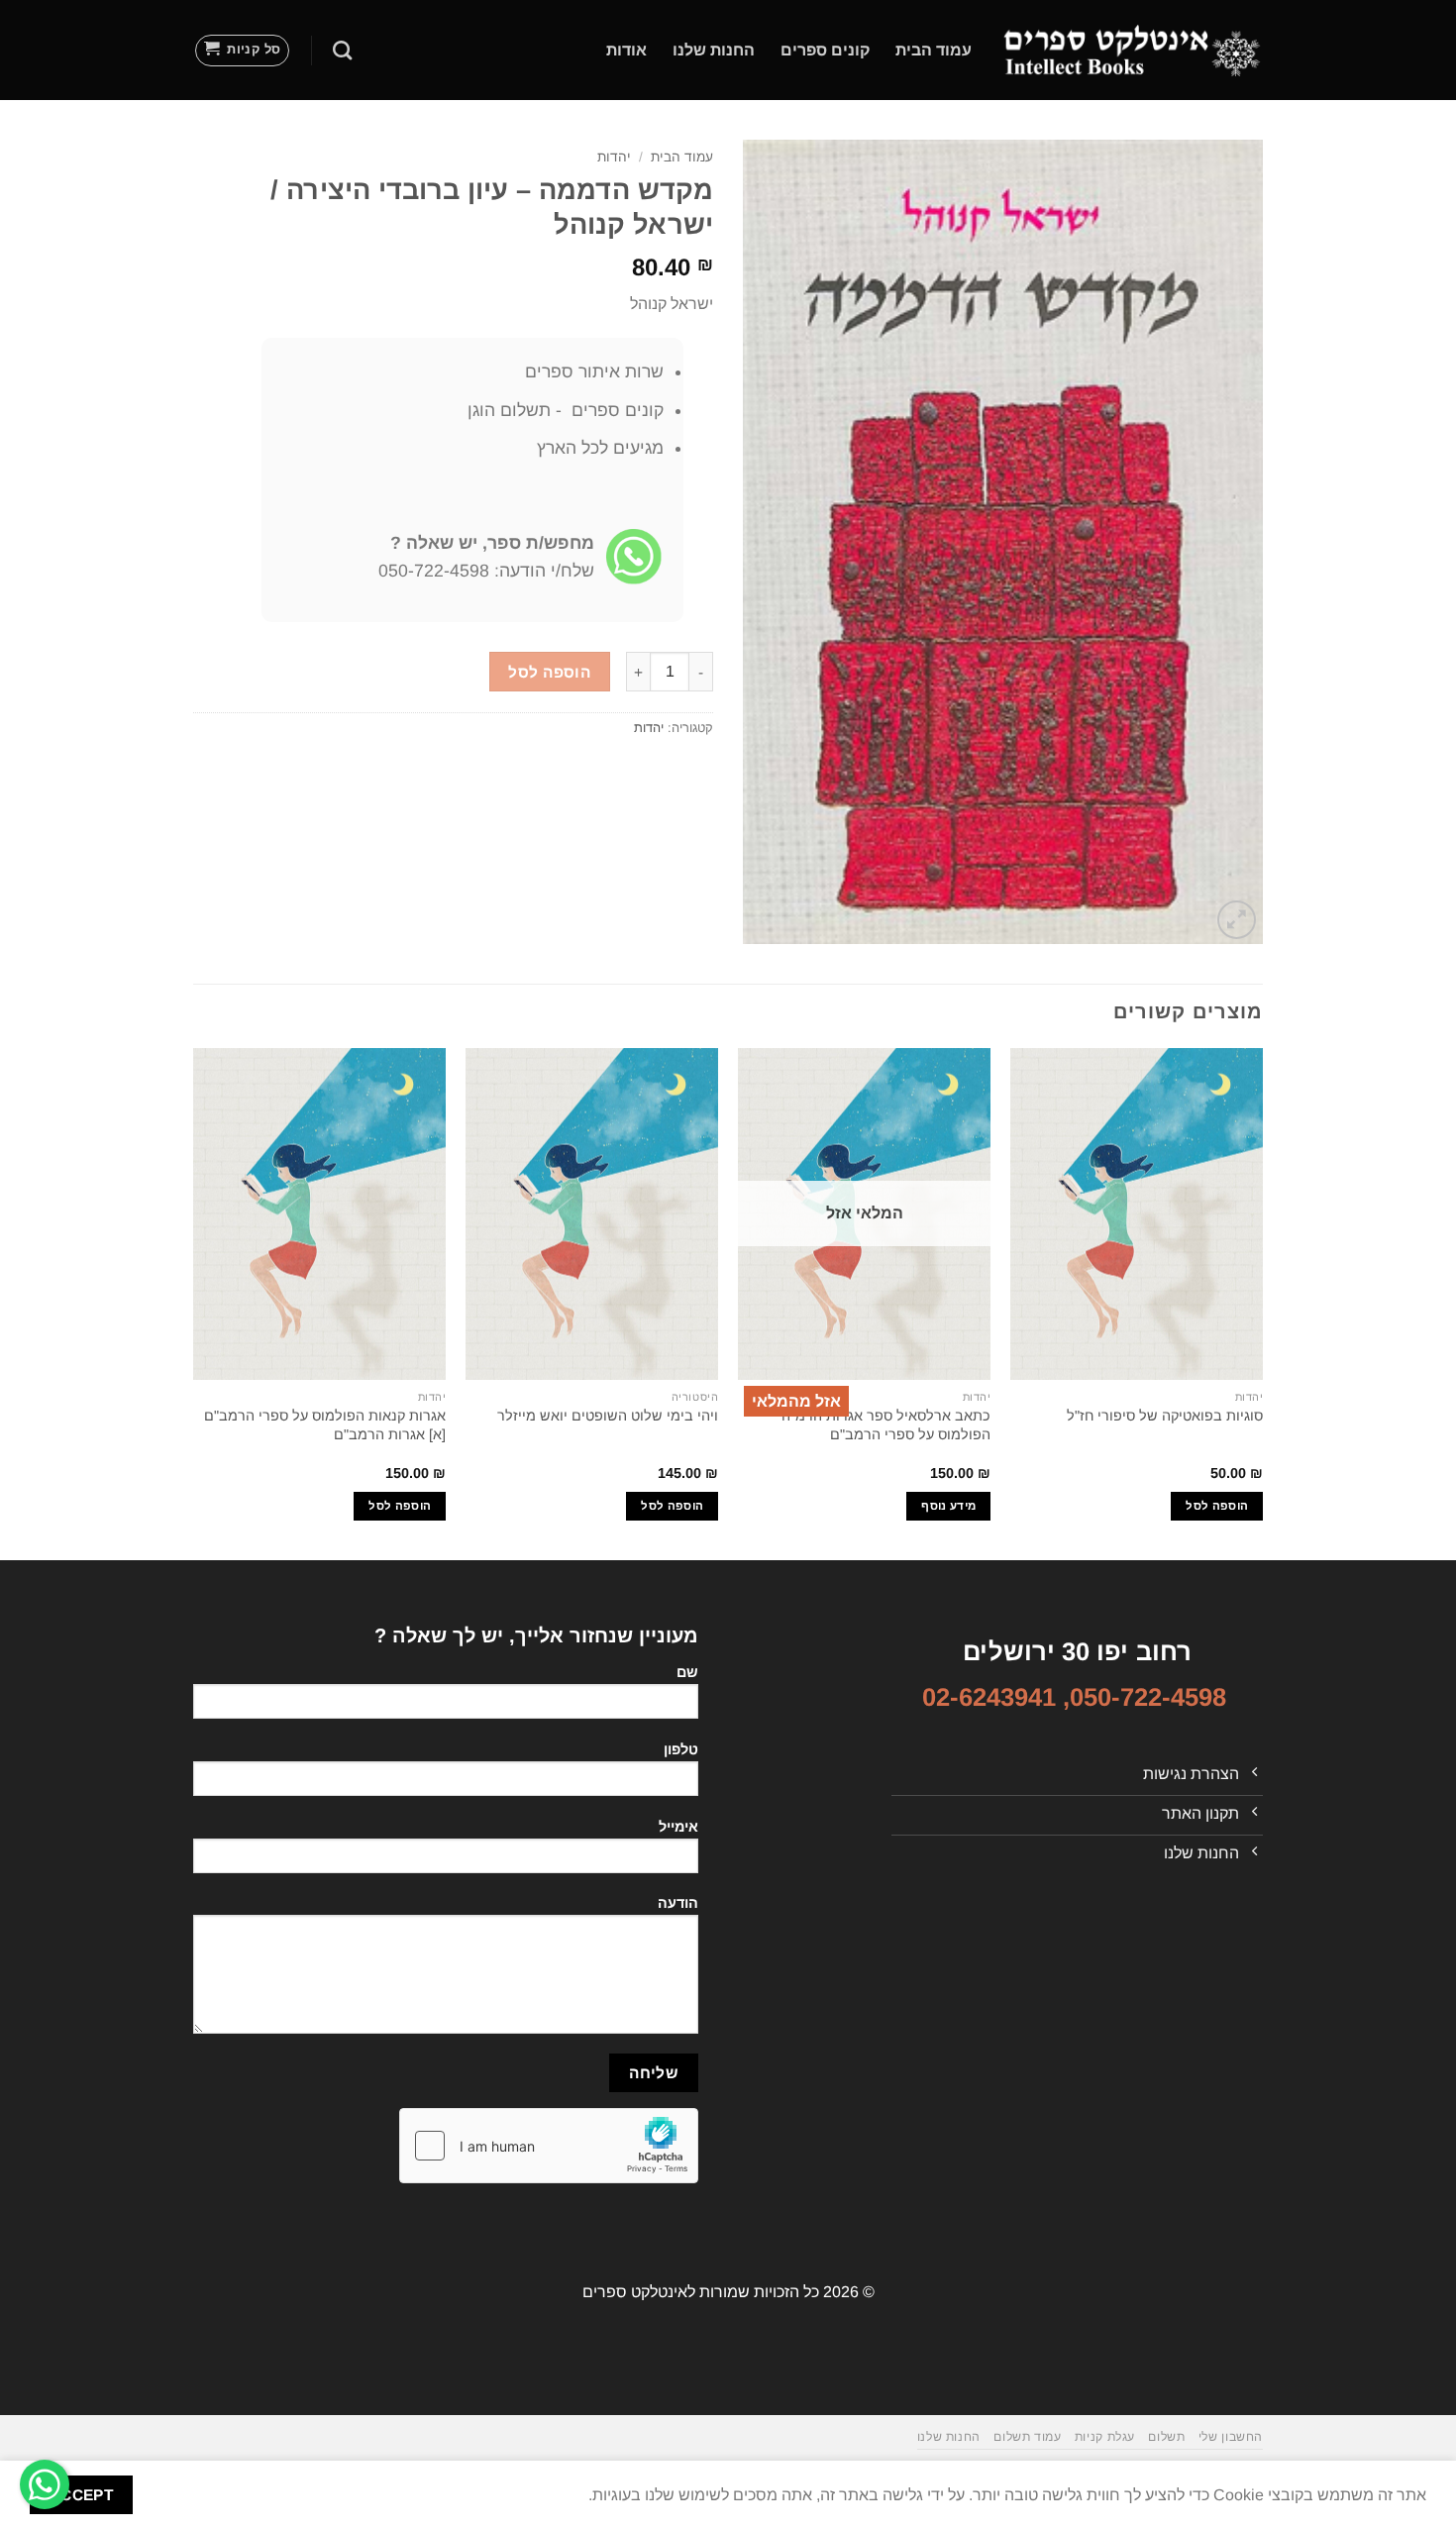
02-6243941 (989, 1697)
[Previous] (1262, 1302)
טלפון (681, 1749)
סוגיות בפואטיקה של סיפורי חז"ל (1165, 1416)
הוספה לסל (549, 672)
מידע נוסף (948, 1506)
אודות (626, 50)
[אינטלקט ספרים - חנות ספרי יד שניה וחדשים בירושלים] (1132, 50)
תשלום (1166, 2437)
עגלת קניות (1105, 2437)
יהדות (614, 157)
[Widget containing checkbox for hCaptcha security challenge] (549, 2146)
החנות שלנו (714, 50)
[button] (243, 51)
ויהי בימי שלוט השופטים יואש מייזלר (608, 1416)
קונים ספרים (825, 50)
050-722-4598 (1148, 1697)
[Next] (194, 1302)
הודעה (678, 1903)
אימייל (678, 1827)
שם (687, 1672)
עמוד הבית (934, 50)
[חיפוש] (342, 50)
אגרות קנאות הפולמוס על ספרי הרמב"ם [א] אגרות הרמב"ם (325, 1425)
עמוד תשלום (1027, 2437)
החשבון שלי (1231, 2437)
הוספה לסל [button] (1217, 1506)
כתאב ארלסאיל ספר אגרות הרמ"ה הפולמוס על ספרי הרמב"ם (886, 1425)
